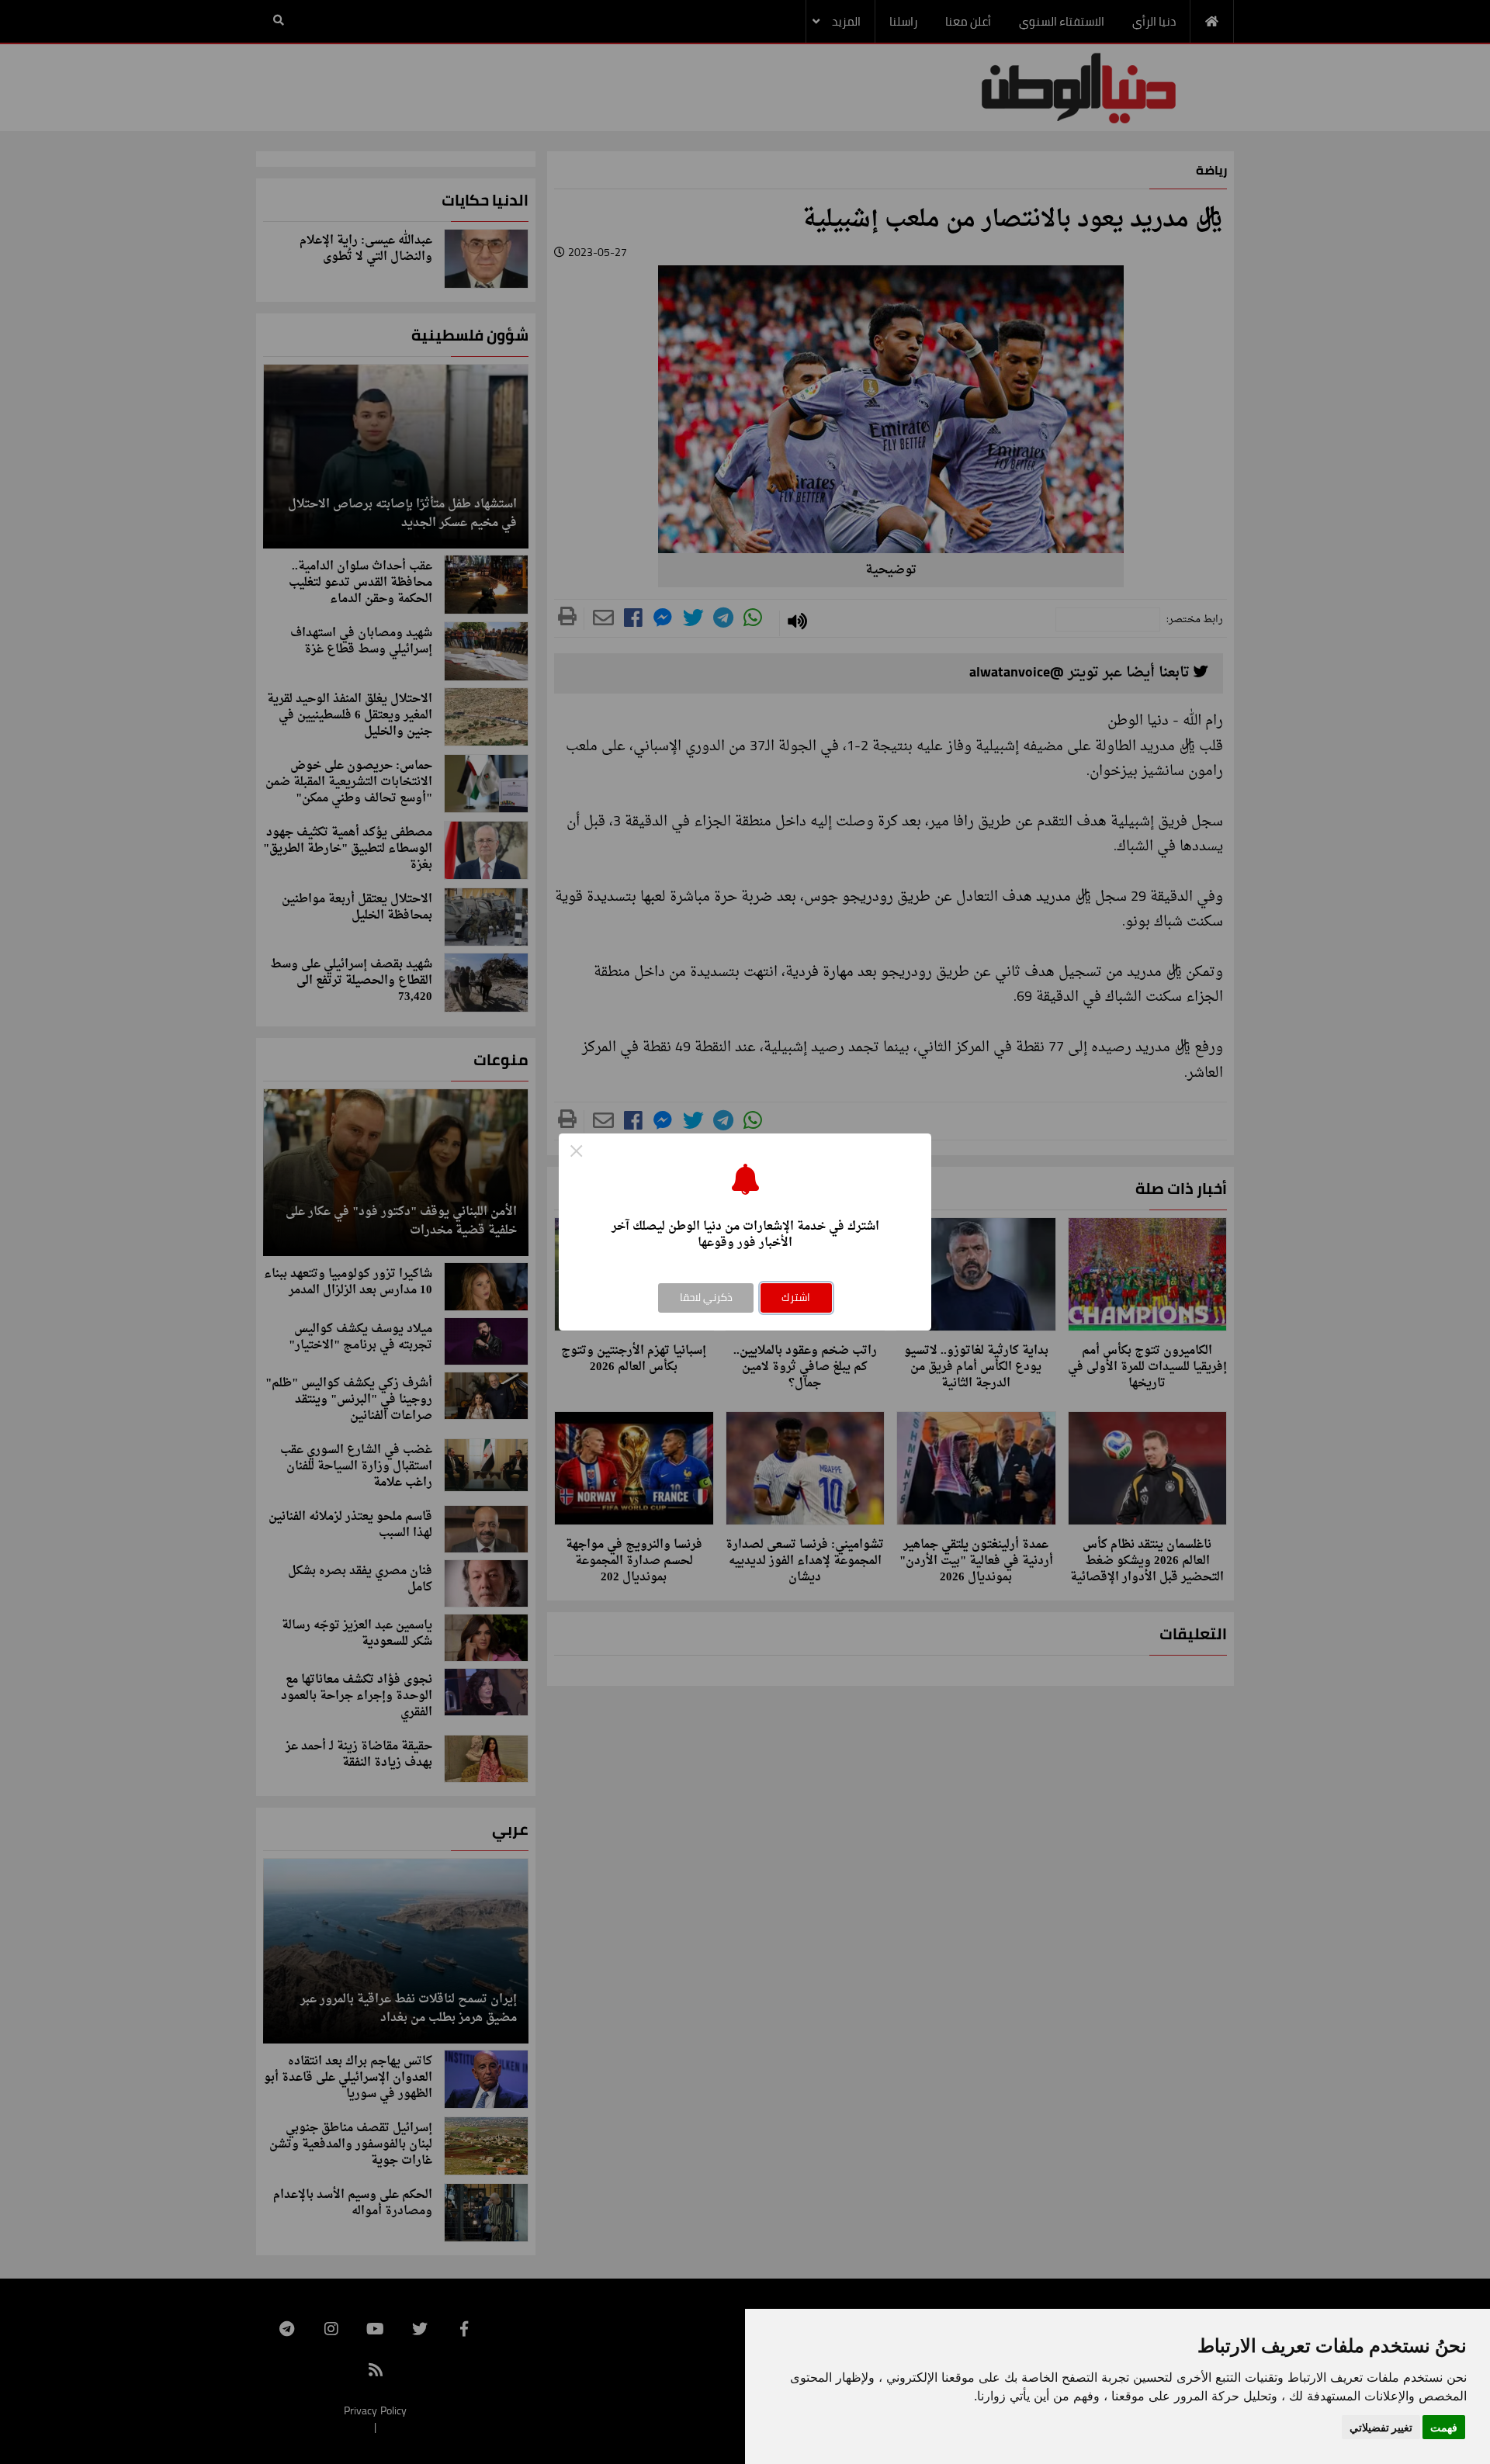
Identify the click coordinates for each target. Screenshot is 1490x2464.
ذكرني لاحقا (706, 1297)
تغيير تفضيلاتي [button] (1381, 2427)
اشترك (796, 1297)
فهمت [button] (1444, 2427)
